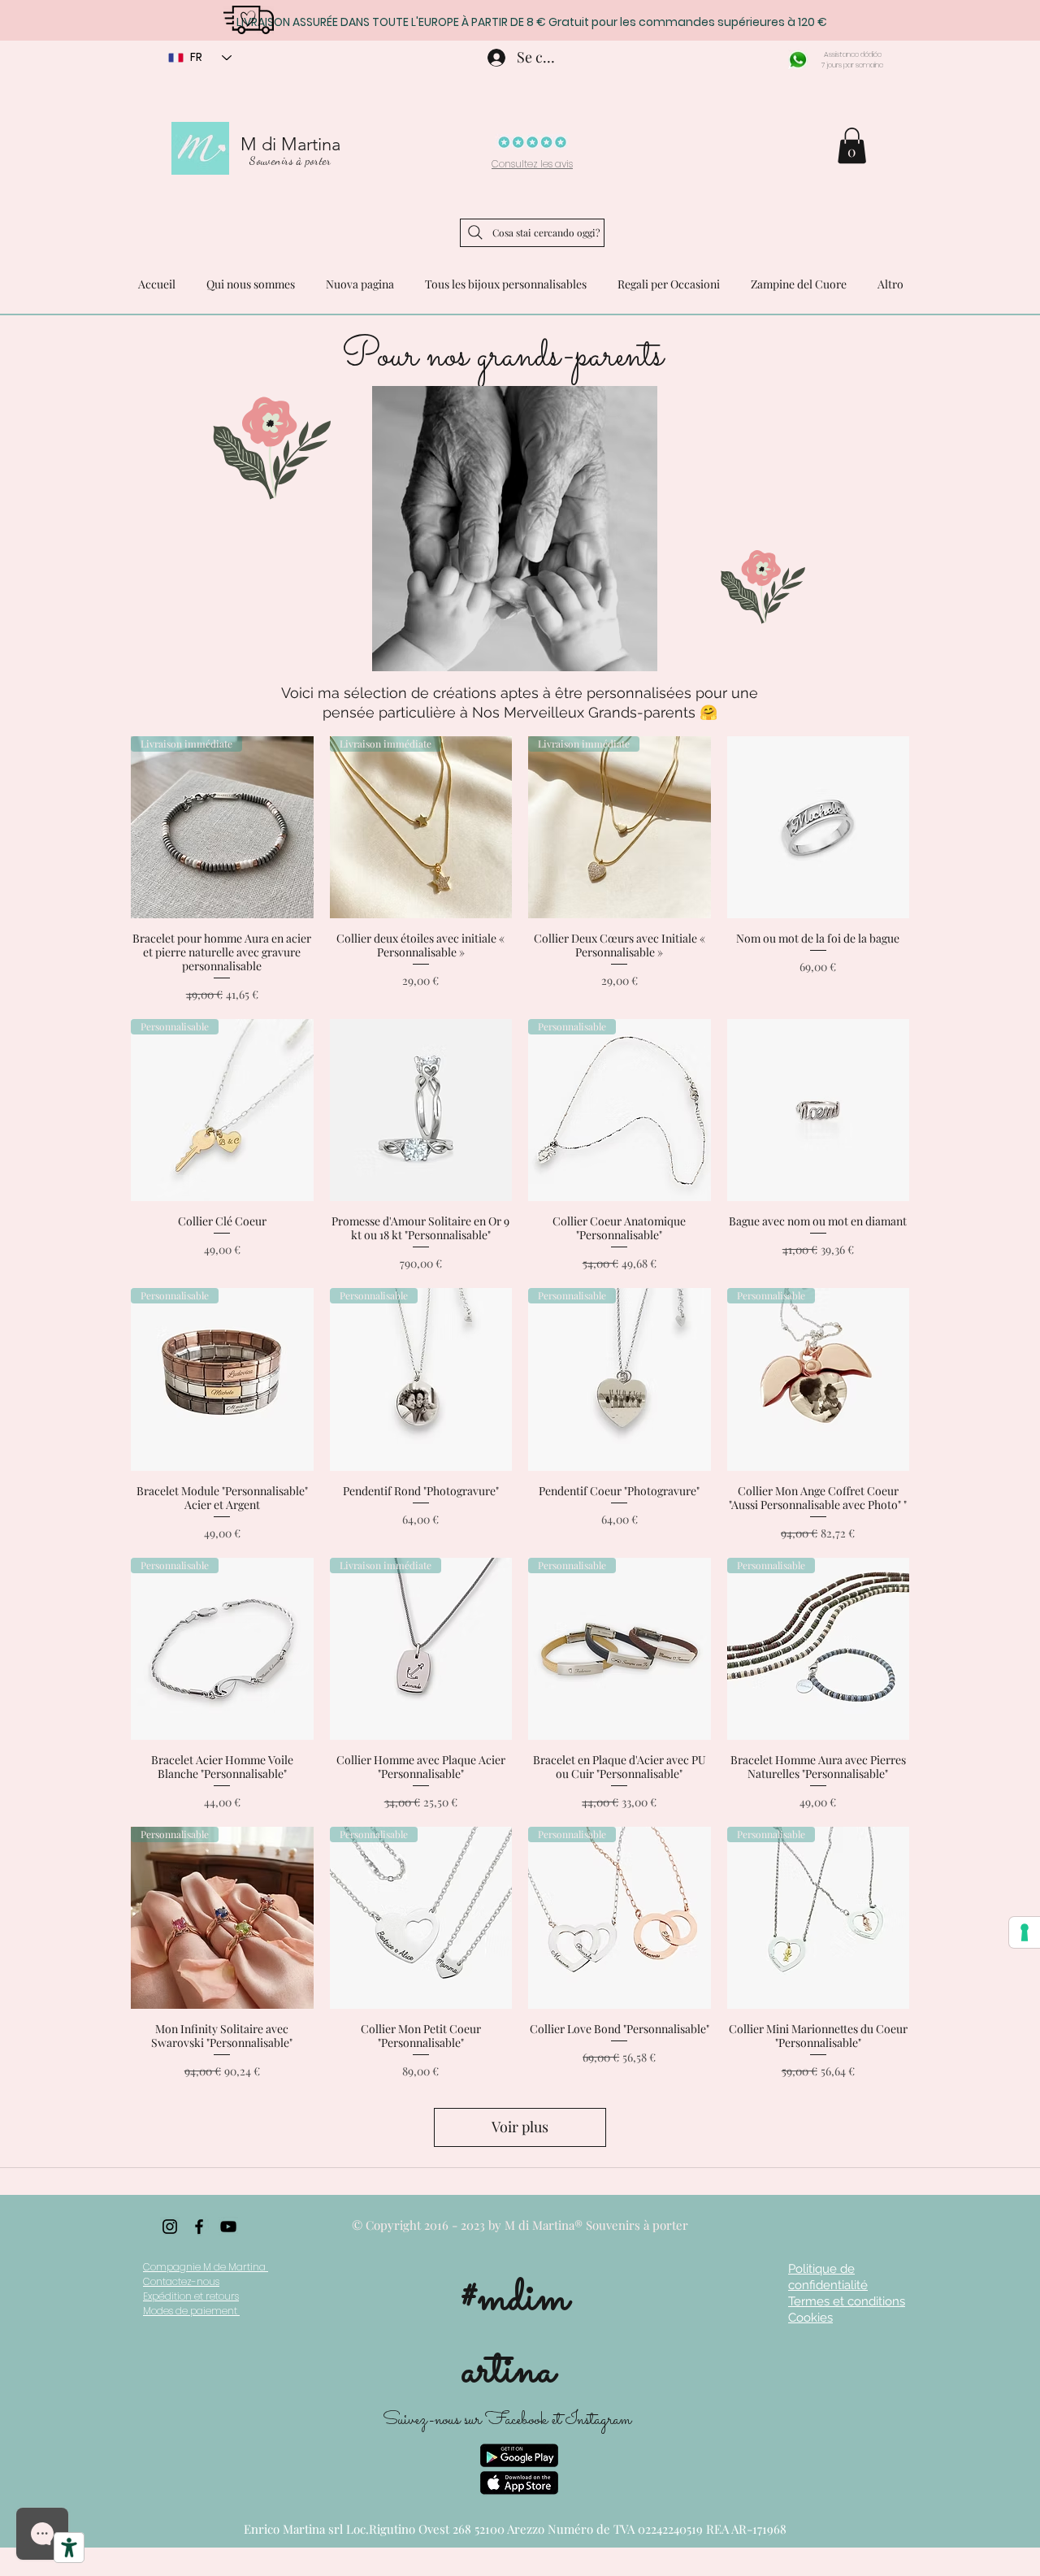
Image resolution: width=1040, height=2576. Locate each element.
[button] (852, 145)
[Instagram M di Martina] (170, 2227)
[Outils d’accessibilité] (69, 2548)
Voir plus (520, 2127)
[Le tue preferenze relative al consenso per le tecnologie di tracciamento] (1025, 1932)
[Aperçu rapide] (819, 828)
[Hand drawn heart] (248, 19)
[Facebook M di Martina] (199, 2227)
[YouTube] (228, 2227)
